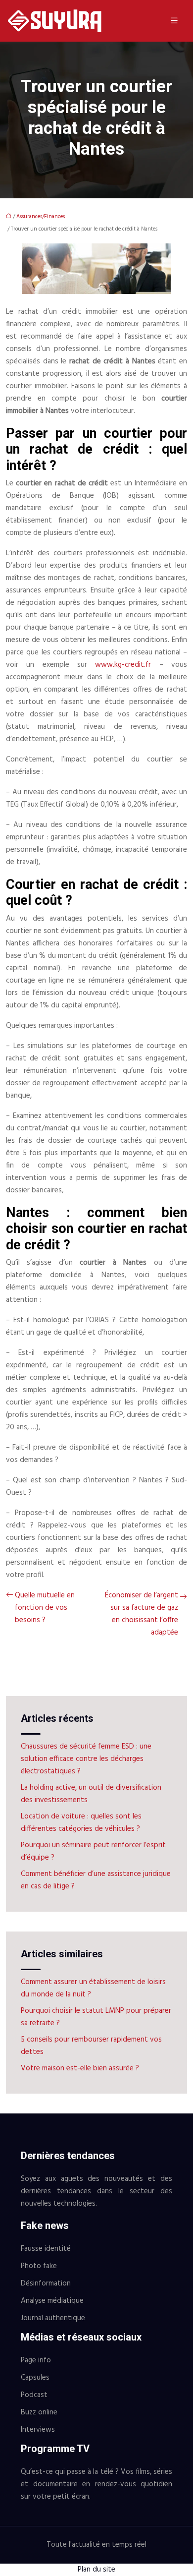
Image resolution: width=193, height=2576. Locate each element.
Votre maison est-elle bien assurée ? (80, 2068)
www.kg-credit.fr (123, 665)
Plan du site (96, 2570)
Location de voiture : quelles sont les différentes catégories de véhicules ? (81, 1823)
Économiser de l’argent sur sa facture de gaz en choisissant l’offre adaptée (142, 1614)
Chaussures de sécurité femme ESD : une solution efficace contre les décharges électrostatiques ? (86, 1759)
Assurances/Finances (41, 217)
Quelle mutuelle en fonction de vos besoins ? (45, 1608)
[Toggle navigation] (174, 21)
